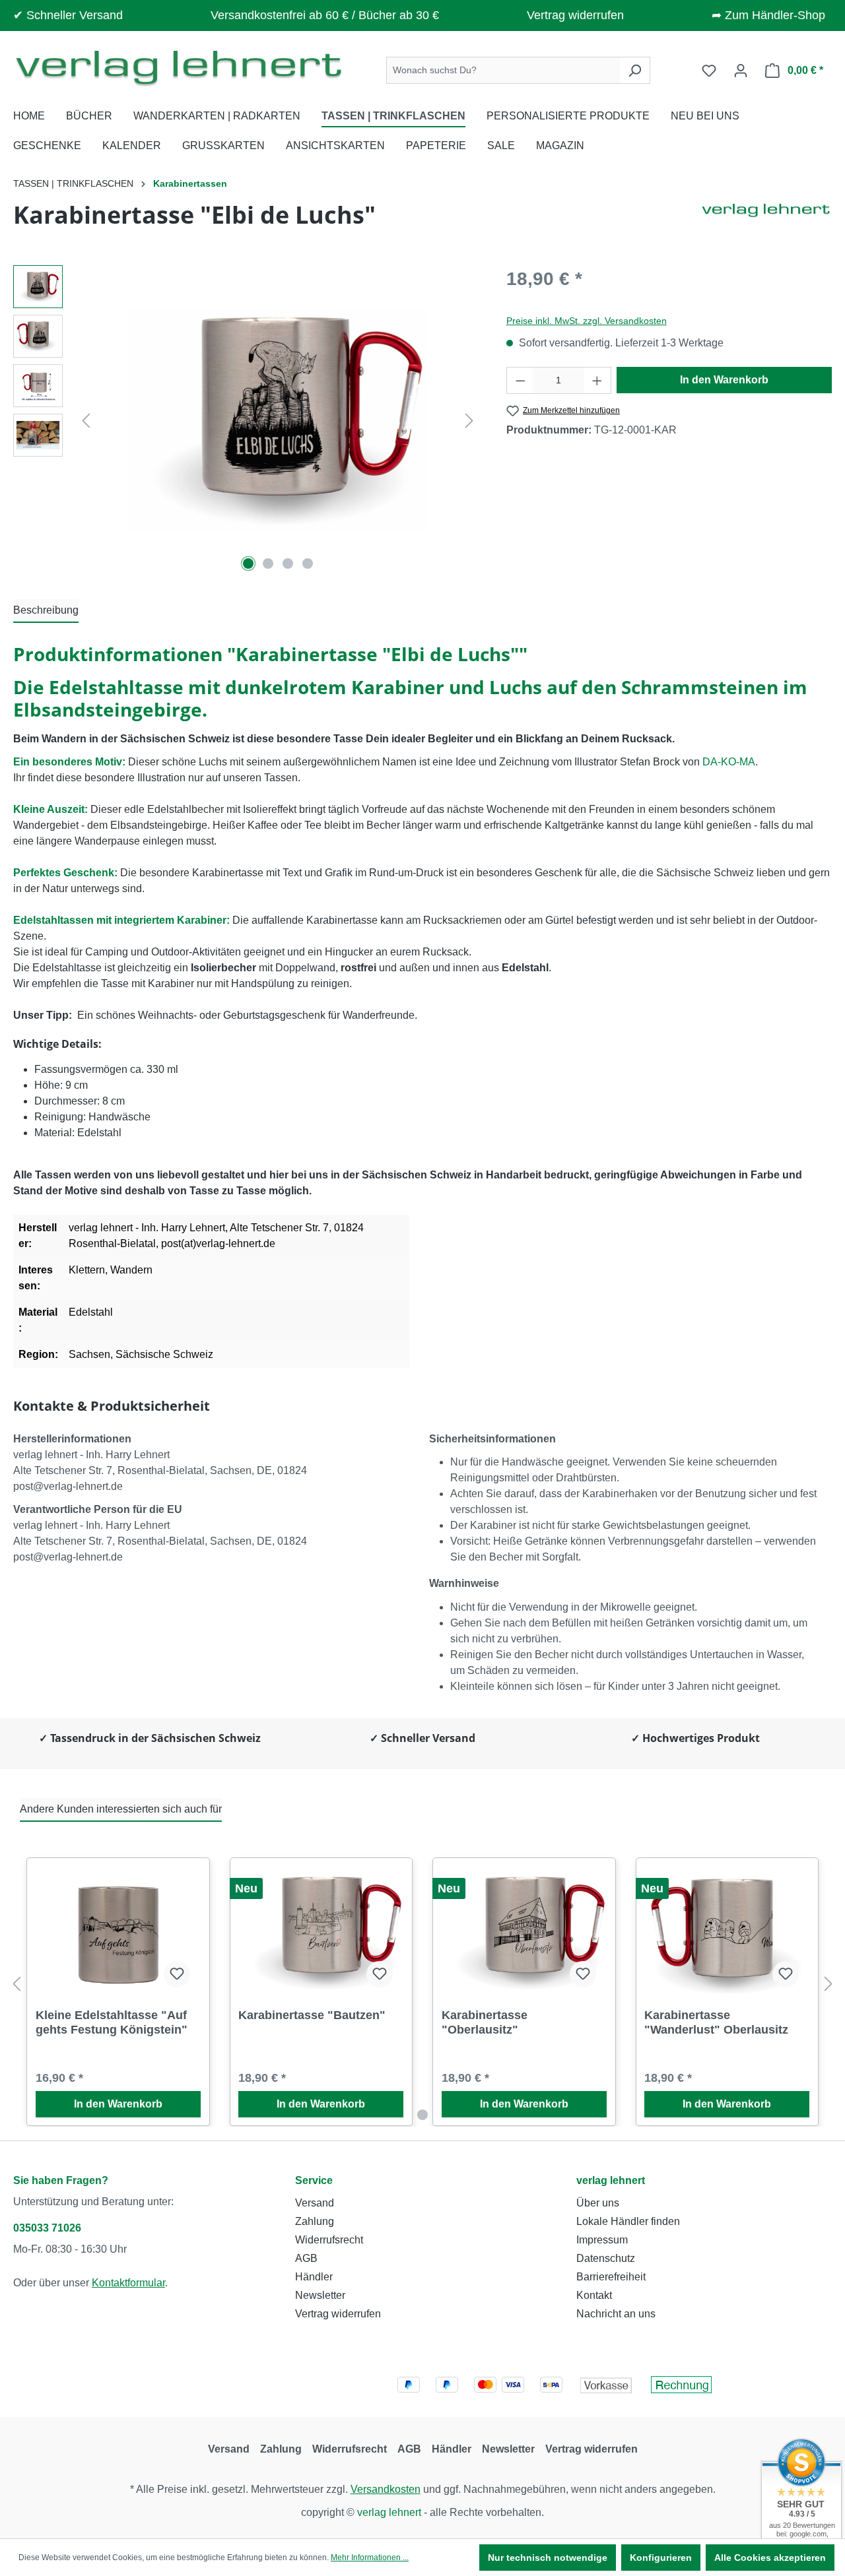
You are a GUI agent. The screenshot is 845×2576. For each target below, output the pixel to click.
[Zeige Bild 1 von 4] (248, 563)
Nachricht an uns (616, 2314)
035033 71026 (47, 2228)
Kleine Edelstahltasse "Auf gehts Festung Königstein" (112, 2022)
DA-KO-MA (729, 762)
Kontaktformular (128, 2283)
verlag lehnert (611, 2180)
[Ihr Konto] (741, 71)
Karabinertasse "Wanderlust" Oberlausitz (716, 2022)
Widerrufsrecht (329, 2240)
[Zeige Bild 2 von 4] (268, 563)
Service (314, 2180)
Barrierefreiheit (611, 2277)
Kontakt (594, 2295)
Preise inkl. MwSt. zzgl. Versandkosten (587, 321)
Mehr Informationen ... (370, 2558)
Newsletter (320, 2295)
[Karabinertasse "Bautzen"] (321, 1932)
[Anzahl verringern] (520, 380)
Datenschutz (606, 2258)
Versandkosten (386, 2489)
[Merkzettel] (709, 71)
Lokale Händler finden (628, 2221)
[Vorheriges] (86, 421)
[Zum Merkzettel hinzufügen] (177, 1974)
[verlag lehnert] (766, 220)
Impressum (602, 2240)
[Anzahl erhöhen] (597, 380)
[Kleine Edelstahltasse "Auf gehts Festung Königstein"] (118, 1932)
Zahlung (315, 2221)
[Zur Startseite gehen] (178, 68)
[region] (247, 420)
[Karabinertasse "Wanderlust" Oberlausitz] (727, 1932)
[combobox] (503, 70)
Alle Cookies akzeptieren (770, 2558)
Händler (314, 2277)
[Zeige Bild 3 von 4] (288, 563)
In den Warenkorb (724, 380)
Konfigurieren (661, 2558)
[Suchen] (635, 70)
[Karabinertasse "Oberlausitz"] (524, 1932)
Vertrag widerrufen (575, 15)
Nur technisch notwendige (548, 2558)
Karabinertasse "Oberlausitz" (485, 2022)
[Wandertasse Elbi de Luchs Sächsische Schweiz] (277, 421)
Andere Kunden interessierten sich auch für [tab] (121, 1809)
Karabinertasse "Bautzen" (312, 2015)
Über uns (598, 2203)
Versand (315, 2203)
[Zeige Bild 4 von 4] (308, 563)
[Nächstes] (469, 421)
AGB (306, 2258)
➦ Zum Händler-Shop (768, 15)
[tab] (46, 611)
